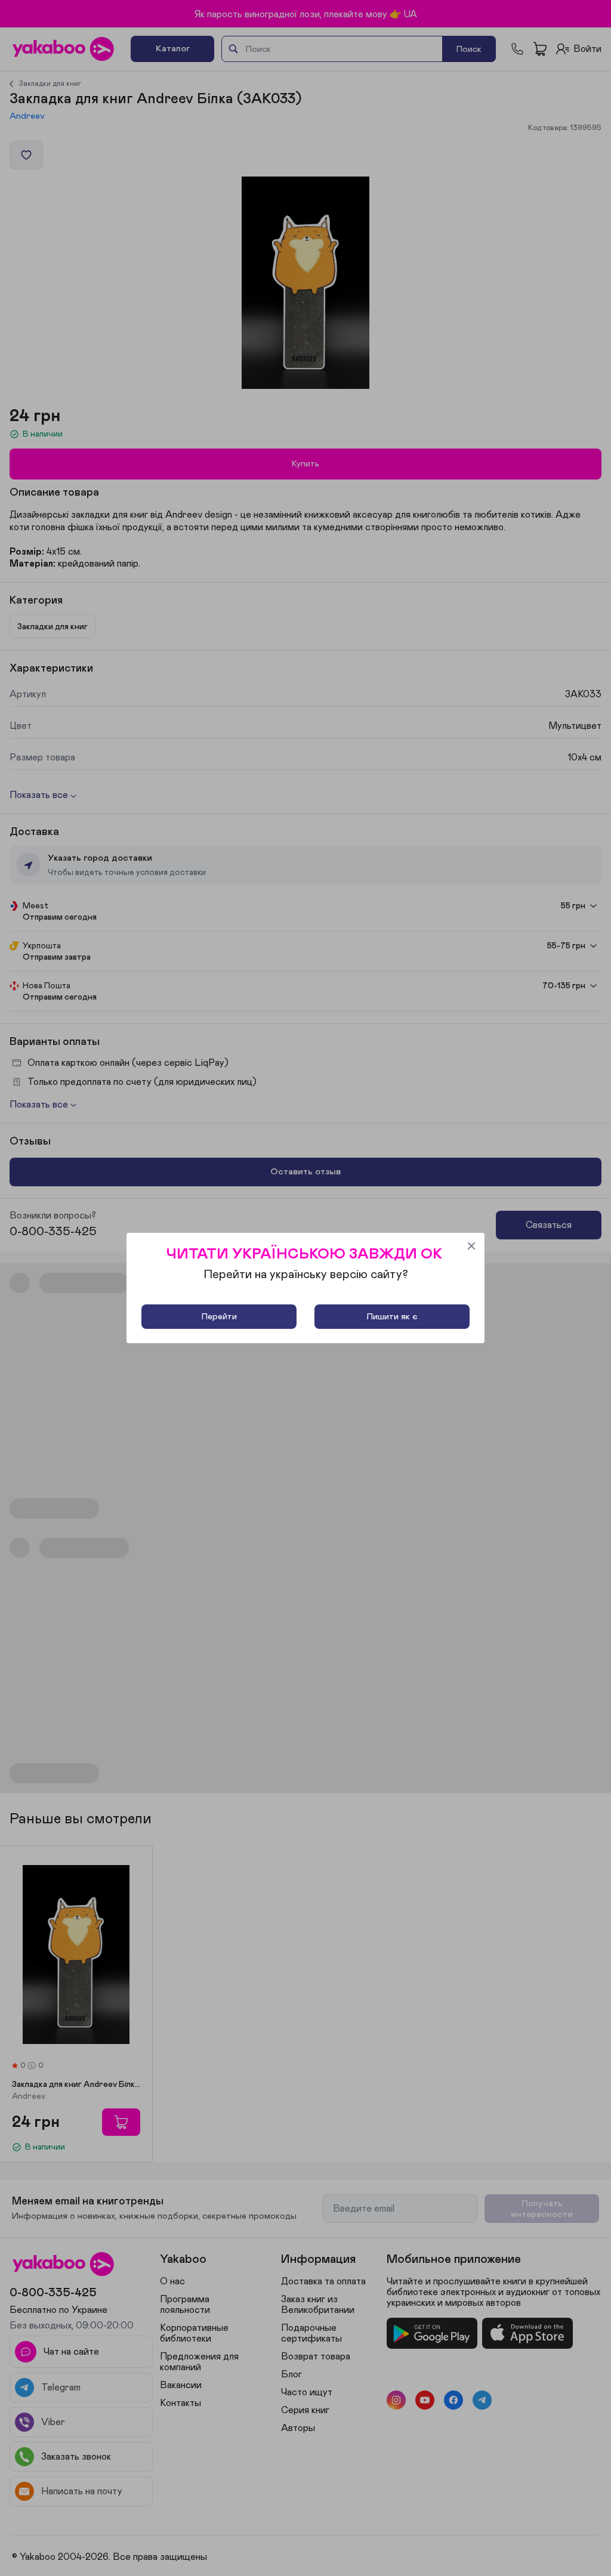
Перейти (219, 1317)
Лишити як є (392, 1317)
